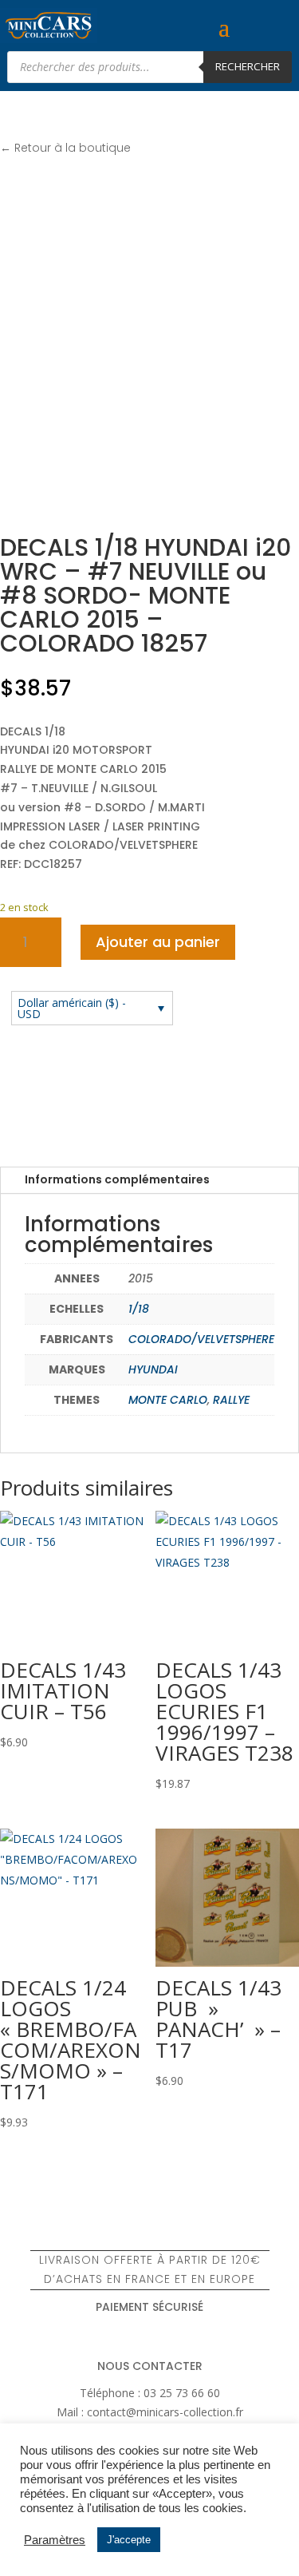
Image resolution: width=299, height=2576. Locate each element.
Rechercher (248, 66)
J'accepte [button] (129, 2540)
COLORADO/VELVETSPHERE (201, 1339)
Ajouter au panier (158, 942)
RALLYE (231, 1400)
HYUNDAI (153, 1369)
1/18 (139, 1309)
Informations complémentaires (117, 1179)
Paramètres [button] (55, 2540)
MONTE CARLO (168, 1400)
